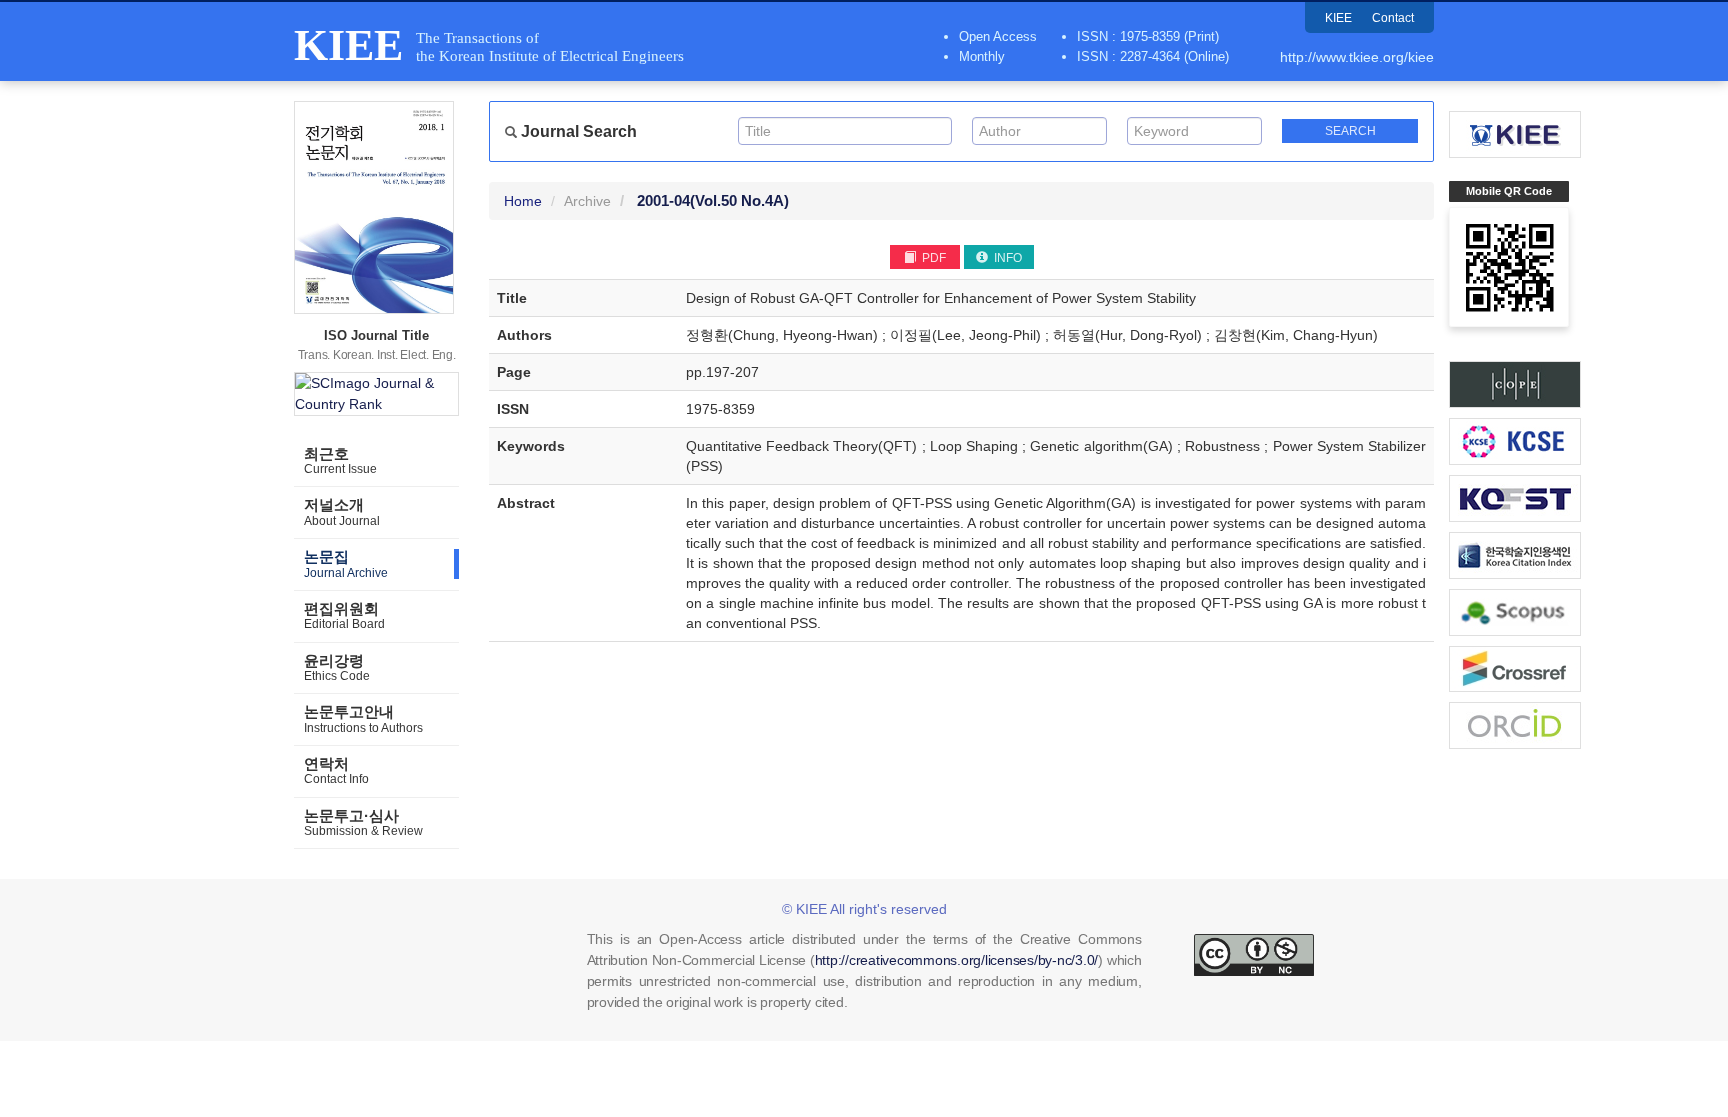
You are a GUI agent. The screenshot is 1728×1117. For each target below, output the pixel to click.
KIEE (1338, 18)
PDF (932, 258)
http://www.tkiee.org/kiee (1357, 57)
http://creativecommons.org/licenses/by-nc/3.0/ (957, 960)
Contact (1393, 18)
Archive (587, 201)
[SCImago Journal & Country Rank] (376, 394)
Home (523, 201)
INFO (1006, 258)
